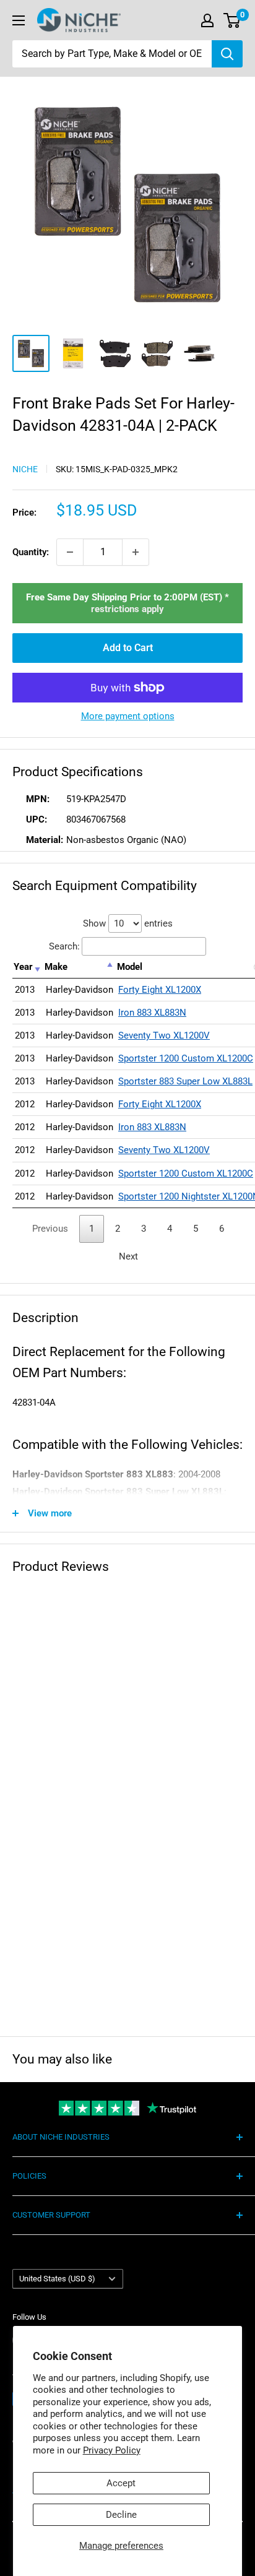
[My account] (207, 20)
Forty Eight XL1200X (160, 990)
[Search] (227, 54)
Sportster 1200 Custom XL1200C (186, 1058)
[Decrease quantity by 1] (70, 552)
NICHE (25, 469)
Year (23, 967)
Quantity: (31, 552)
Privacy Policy (112, 2450)
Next (128, 1256)
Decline (121, 2515)
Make (56, 967)
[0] (232, 20)
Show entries (128, 923)
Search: (64, 946)
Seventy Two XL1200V (164, 1035)
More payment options (128, 716)
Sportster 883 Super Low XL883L (185, 1081)
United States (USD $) (57, 2279)
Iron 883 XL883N (152, 1013)
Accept (121, 2483)
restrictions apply (127, 609)
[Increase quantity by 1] (136, 552)
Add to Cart (128, 648)
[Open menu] (19, 20)
